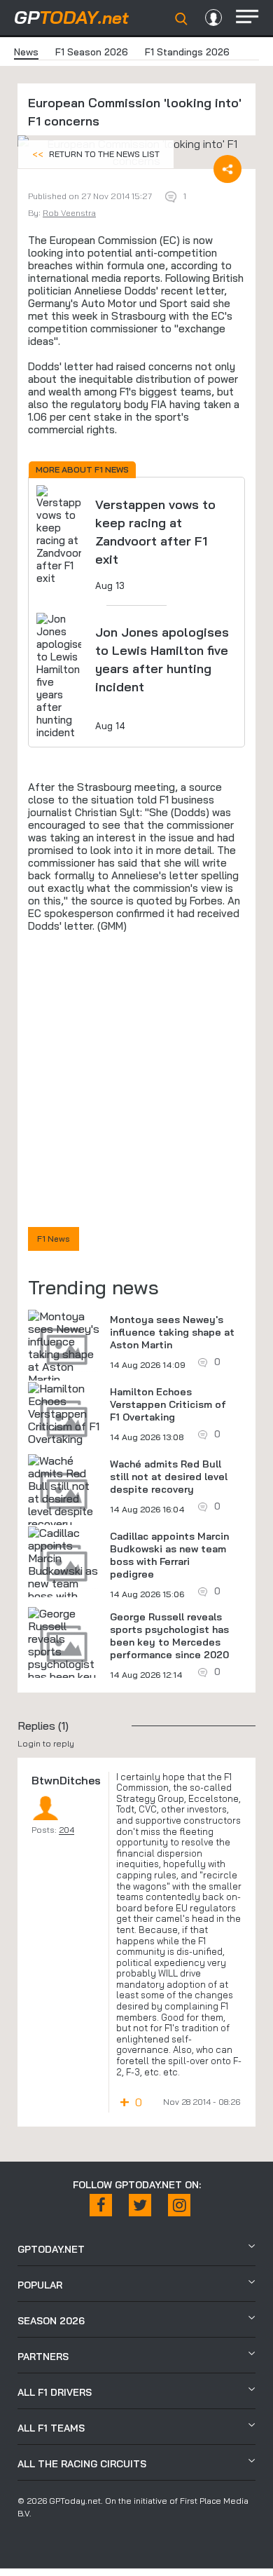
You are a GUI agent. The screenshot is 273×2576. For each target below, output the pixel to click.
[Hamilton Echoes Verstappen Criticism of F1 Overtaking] (64, 1414)
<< (96, 154)
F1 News (54, 1239)
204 (66, 1830)
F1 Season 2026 (92, 52)
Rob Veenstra (69, 213)
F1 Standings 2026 (187, 52)
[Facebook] (101, 2205)
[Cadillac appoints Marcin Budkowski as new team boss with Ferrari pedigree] (64, 1577)
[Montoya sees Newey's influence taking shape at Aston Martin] (64, 1348)
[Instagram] (179, 2205)
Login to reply (46, 1743)
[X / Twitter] (140, 2205)
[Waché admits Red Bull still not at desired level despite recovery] (64, 1492)
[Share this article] (227, 169)
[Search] (181, 19)
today (71, 17)
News (26, 52)
